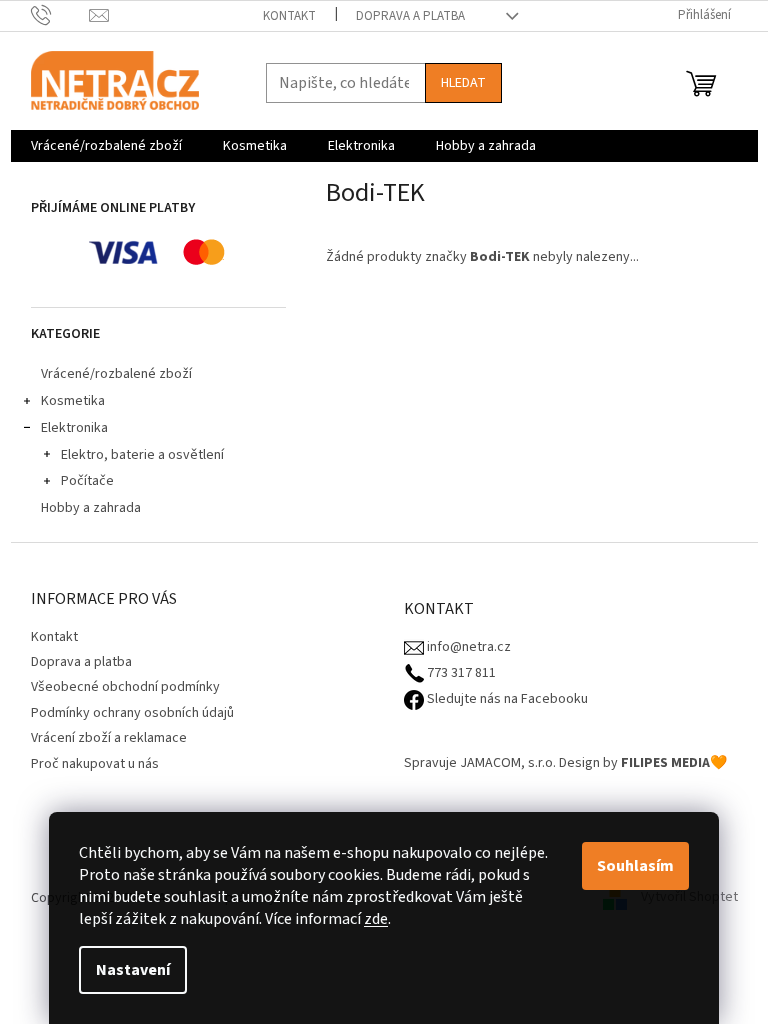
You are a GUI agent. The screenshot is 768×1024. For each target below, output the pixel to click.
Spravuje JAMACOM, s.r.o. (480, 763)
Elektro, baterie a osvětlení (142, 455)
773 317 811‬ (460, 673)
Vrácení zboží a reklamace (109, 738)
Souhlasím (635, 866)
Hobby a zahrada (91, 508)
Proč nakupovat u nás (95, 764)
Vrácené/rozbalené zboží (116, 374)
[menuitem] (106, 146)
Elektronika (74, 428)
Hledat (463, 83)
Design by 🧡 (643, 763)
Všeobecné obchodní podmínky (125, 687)
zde (376, 919)
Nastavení (133, 970)
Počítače (87, 481)
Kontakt (289, 16)
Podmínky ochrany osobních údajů (132, 713)
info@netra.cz (467, 647)
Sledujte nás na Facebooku (506, 699)
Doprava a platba (410, 16)
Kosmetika (73, 401)
